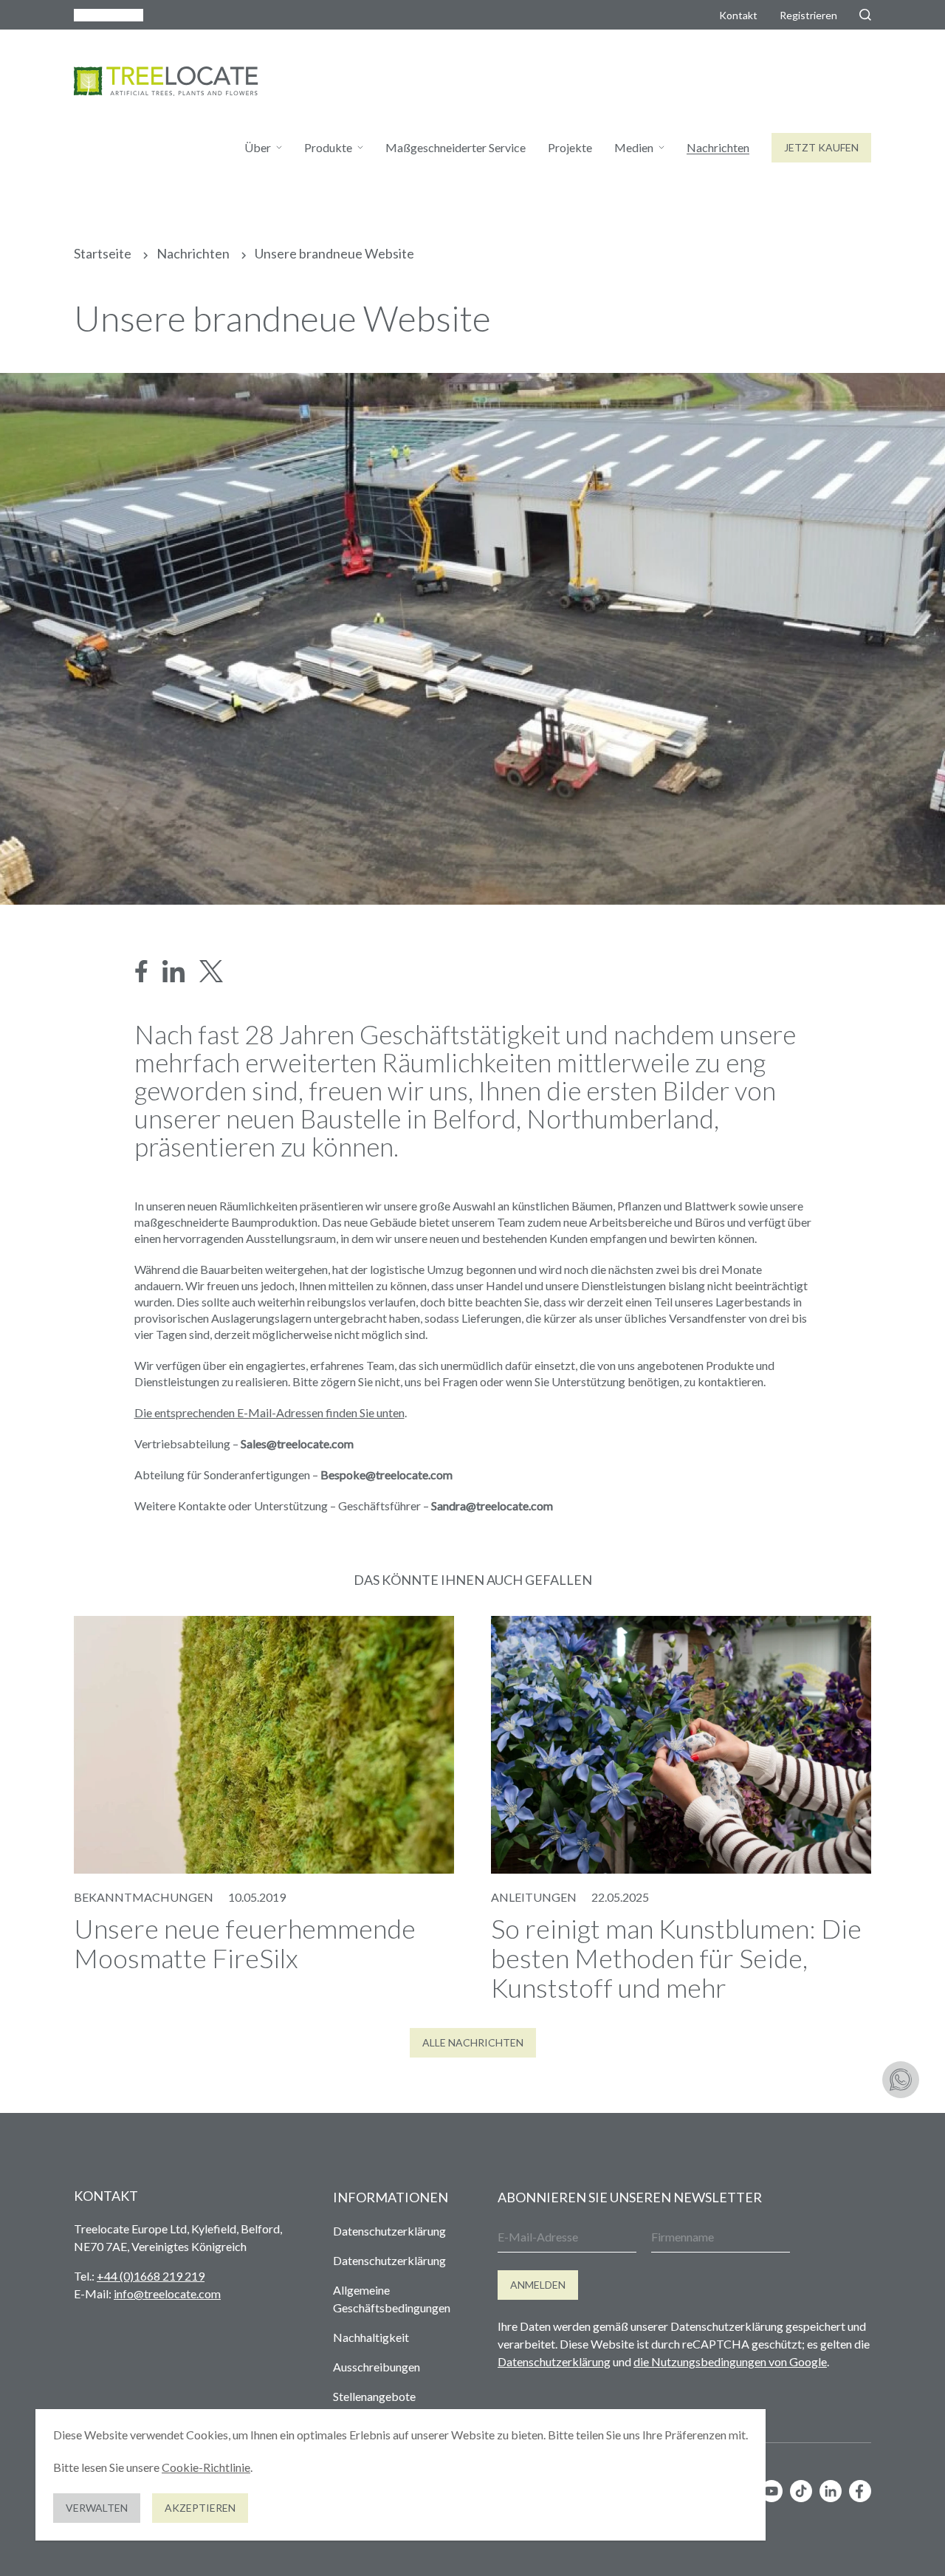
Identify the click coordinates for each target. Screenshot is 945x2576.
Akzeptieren (200, 2508)
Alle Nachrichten (473, 2042)
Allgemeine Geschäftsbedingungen (392, 2299)
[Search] (865, 15)
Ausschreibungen (377, 2367)
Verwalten (97, 2508)
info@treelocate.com (167, 2294)
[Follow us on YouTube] (772, 2491)
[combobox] (109, 15)
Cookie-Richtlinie (206, 2467)
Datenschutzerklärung (389, 2231)
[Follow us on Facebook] (860, 2491)
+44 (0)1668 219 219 (151, 2276)
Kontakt (738, 15)
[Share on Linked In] (173, 971)
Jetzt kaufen (821, 147)
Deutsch (101, 15)
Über (258, 147)
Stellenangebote (374, 2396)
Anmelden (538, 2285)
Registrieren (808, 15)
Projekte (570, 147)
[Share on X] (211, 971)
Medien (634, 147)
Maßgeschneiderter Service (456, 147)
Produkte (328, 147)
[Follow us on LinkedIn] (831, 2491)
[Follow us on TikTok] (801, 2491)
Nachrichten (718, 147)
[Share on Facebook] (141, 971)
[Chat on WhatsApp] (901, 2080)
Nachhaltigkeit (371, 2337)
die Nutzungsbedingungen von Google (730, 2361)
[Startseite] (166, 81)
